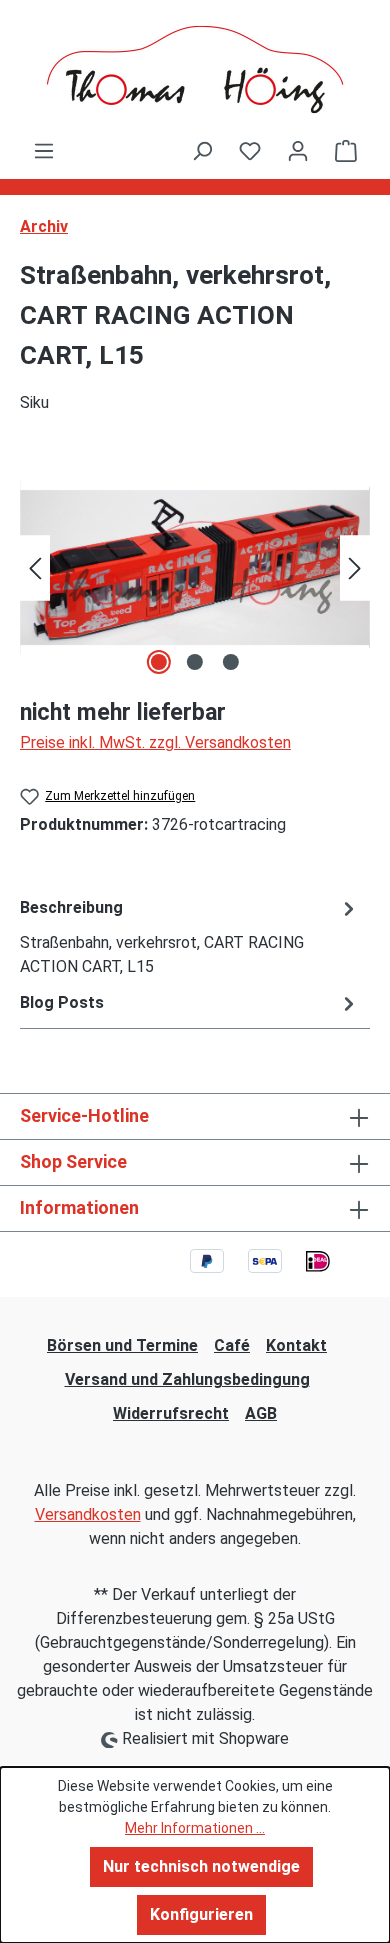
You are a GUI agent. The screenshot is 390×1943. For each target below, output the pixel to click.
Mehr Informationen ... (195, 1828)
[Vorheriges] (35, 567)
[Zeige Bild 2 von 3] (195, 662)
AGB (261, 1413)
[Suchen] (202, 151)
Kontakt (296, 1345)
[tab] (190, 936)
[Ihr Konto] (298, 151)
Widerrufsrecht (171, 1413)
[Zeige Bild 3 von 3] (231, 662)
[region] (195, 567)
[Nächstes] (355, 567)
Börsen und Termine (122, 1345)
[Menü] (44, 151)
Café (232, 1345)
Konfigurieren (201, 1914)
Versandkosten (88, 1514)
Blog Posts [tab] (62, 1002)
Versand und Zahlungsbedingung (187, 1379)
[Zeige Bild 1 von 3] (159, 662)
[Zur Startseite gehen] (195, 69)
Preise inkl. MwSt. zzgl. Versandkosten (155, 742)
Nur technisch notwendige (201, 1866)
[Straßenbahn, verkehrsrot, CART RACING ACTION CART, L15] (195, 568)
